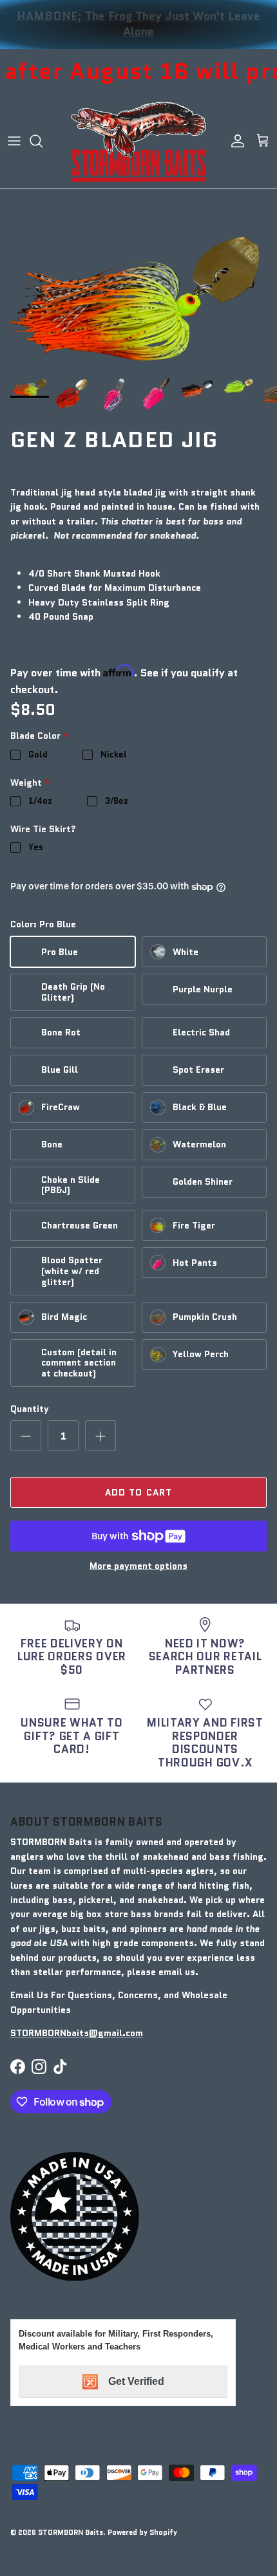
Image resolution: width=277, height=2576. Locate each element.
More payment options (138, 1566)
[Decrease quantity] (26, 1436)
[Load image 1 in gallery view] (138, 300)
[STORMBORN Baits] (138, 141)
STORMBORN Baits (71, 2532)
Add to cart (138, 1492)
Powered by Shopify (142, 2532)
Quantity (30, 1409)
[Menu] (14, 141)
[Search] (43, 141)
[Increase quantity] (100, 1436)
